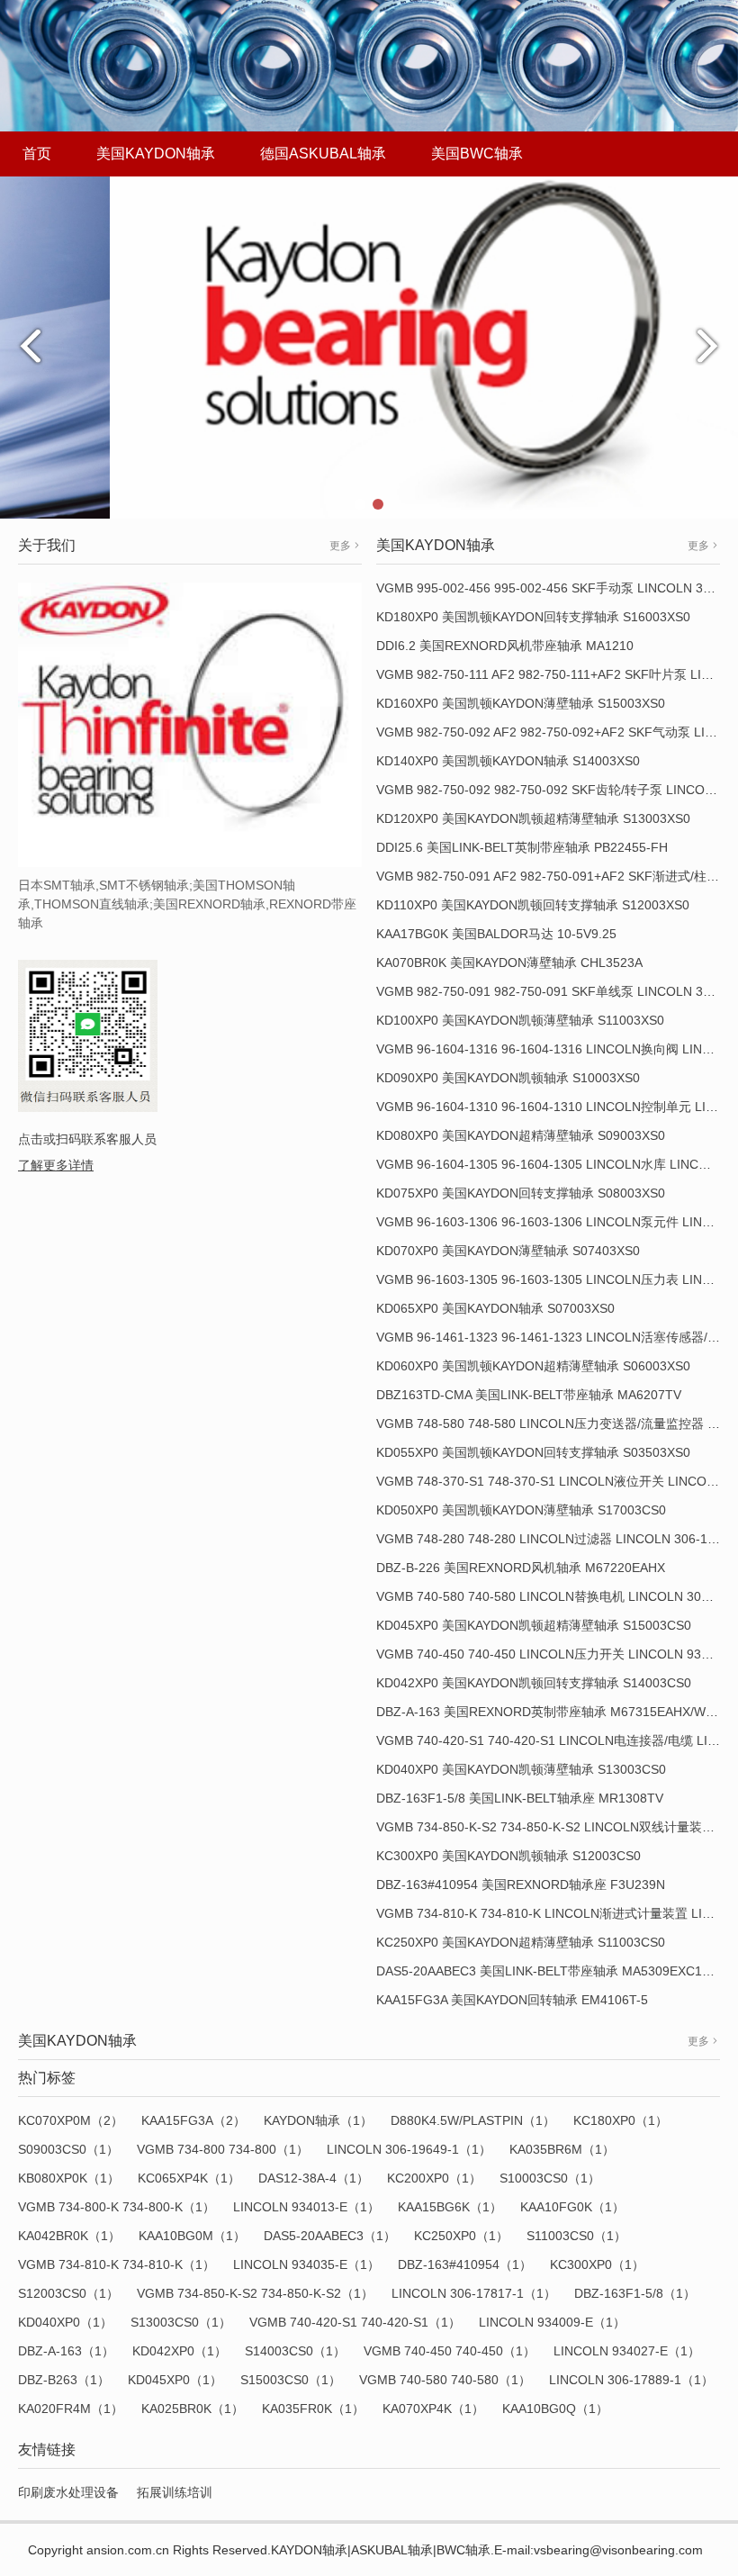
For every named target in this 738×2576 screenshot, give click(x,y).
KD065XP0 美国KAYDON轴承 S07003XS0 (495, 1308)
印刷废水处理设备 (68, 2492)
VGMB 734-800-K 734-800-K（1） (117, 2207)
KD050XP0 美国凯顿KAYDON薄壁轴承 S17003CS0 (521, 1510)
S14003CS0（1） (295, 2351)
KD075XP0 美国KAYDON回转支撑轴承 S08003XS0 (521, 1193)
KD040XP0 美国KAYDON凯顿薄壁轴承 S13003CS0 (521, 1769)
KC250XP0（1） (461, 2236)
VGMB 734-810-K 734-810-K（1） (117, 2264)
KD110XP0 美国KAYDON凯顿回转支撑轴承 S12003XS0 (533, 905)
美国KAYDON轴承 (156, 154)
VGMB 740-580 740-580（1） (445, 2380)
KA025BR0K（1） (193, 2409)
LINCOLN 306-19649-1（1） (409, 2149)
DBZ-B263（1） (64, 2380)
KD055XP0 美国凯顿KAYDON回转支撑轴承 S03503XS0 (533, 1452)
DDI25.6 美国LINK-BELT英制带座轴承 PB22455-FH (522, 847)
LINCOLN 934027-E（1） (627, 2351)
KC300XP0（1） (597, 2264)
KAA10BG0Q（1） (555, 2409)
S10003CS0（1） (550, 2178)
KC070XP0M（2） (71, 2120)
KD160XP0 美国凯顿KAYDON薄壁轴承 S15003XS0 (521, 703)
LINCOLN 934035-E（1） (306, 2264)
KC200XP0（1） (434, 2178)
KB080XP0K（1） (69, 2178)
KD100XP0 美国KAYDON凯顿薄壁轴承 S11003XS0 (520, 1020)
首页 (37, 154)
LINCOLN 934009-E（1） (552, 2322)
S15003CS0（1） (291, 2380)
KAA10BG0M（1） (192, 2236)
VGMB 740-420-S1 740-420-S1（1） (355, 2322)
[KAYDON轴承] (369, 347)
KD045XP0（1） (175, 2380)
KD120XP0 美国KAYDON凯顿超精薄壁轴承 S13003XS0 (533, 818)
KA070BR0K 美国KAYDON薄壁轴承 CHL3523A (509, 963)
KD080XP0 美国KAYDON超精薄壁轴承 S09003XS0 (521, 1135)
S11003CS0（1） (576, 2236)
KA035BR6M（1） (562, 2149)
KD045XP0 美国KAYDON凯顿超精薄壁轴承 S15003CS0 (534, 1625)
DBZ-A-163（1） (66, 2351)
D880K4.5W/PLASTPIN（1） (473, 2120)
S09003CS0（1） (68, 2149)
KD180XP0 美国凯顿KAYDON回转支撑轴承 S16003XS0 (533, 617)
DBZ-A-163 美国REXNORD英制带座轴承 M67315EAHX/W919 (552, 1712)
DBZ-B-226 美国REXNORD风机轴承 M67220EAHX (521, 1568)
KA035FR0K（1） (313, 2409)
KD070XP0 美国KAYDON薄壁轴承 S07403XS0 (508, 1251)
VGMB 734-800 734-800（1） (223, 2149)
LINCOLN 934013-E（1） (306, 2207)
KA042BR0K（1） (69, 2236)
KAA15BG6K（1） (450, 2207)
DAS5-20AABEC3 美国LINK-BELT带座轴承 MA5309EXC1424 (550, 1971)
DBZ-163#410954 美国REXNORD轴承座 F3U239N (521, 1885)
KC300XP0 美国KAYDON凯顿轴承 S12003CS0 (508, 1856)
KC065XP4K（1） (189, 2178)
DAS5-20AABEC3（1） (330, 2236)
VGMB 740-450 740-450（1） (450, 2351)
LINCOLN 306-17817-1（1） (474, 2293)
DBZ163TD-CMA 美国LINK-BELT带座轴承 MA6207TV (529, 1395)
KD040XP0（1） (65, 2322)
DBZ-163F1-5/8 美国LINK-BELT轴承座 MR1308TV (520, 1798)
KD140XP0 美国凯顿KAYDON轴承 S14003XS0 (508, 761)
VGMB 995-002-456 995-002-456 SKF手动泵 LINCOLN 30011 (553, 588)
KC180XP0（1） (621, 2120)
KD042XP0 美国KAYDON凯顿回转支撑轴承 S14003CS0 (534, 1683)
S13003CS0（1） (181, 2322)
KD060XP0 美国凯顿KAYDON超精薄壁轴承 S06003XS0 (533, 1366)
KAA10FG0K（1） (572, 2207)
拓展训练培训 (175, 2492)
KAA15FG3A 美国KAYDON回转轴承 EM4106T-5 (512, 2000)
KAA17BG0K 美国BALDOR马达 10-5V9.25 (496, 934)
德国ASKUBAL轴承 (323, 154)
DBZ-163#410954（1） (465, 2264)
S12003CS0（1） (68, 2293)
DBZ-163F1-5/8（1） (635, 2293)
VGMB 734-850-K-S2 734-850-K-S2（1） (255, 2293)
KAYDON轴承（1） (318, 2120)
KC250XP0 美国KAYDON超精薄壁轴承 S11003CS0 (521, 1942)
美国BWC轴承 (477, 154)
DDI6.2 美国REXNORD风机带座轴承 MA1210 (505, 646)
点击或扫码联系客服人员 (87, 1139)
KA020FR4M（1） (71, 2409)
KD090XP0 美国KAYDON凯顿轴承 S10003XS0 (508, 1078)
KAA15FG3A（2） (193, 2120)
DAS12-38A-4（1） (314, 2178)
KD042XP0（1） (180, 2351)
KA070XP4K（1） (433, 2409)
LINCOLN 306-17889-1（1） (631, 2380)
